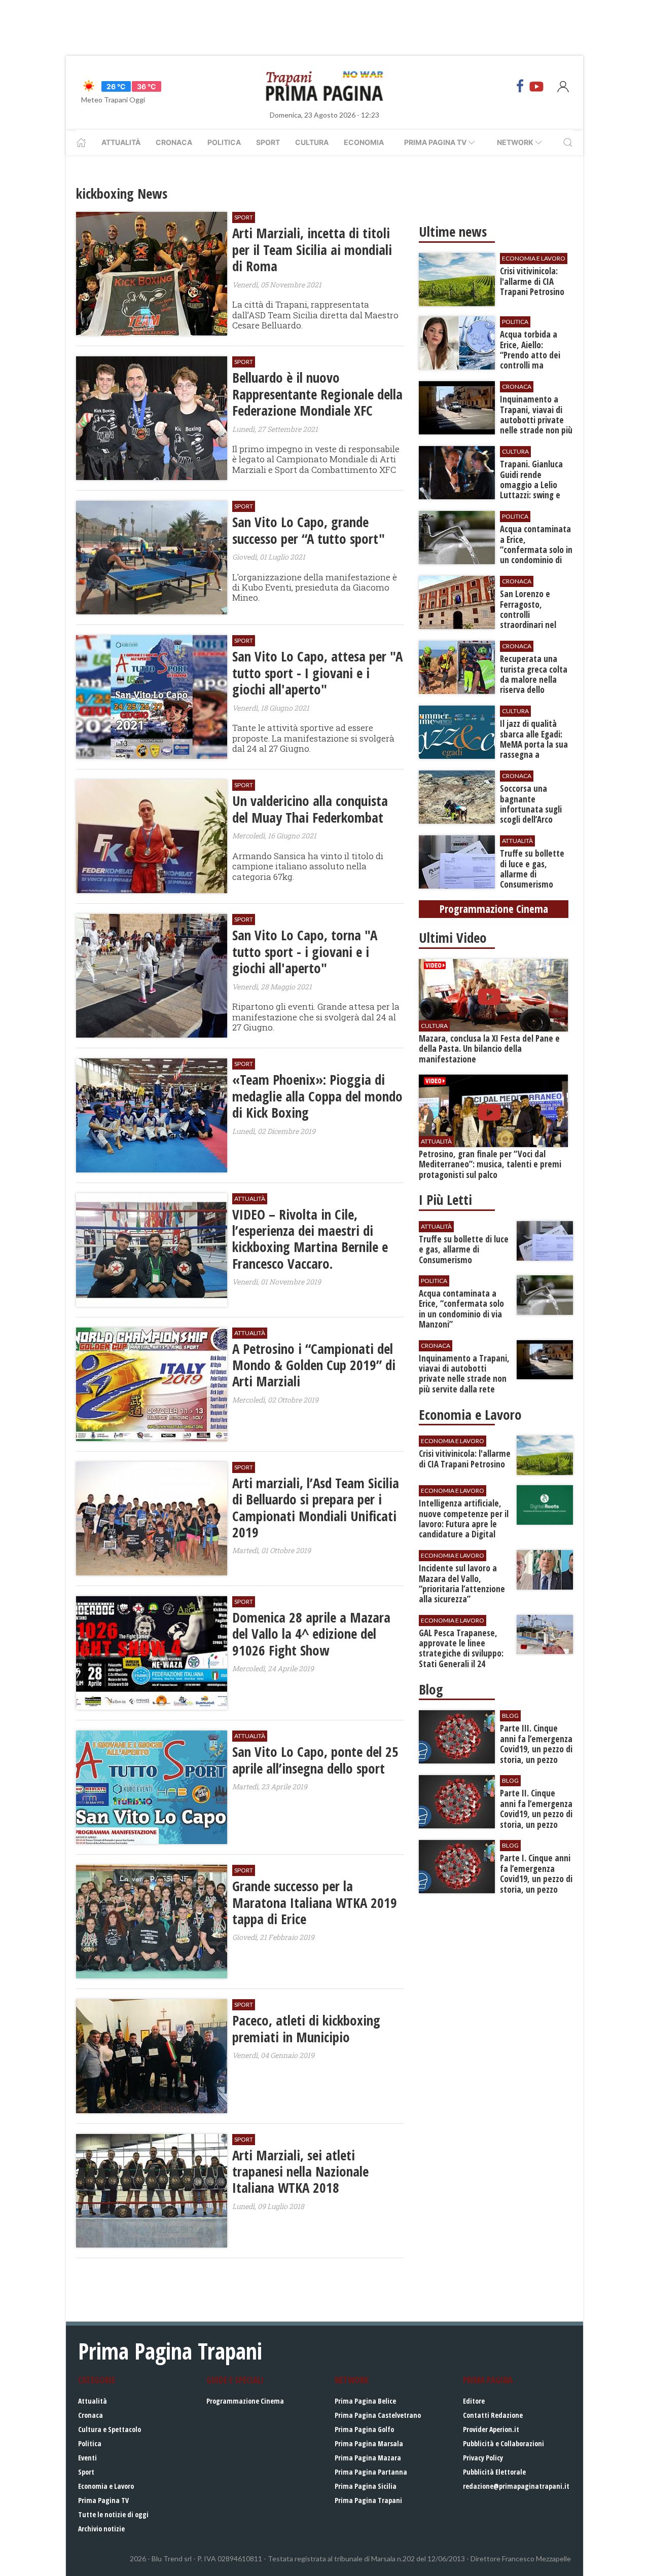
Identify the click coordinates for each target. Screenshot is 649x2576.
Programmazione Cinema (245, 2401)
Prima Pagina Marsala (369, 2443)
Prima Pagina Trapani (368, 2500)
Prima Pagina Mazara (368, 2458)
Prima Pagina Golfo (364, 2429)
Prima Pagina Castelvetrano (378, 2415)
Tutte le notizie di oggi (113, 2514)
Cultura (312, 142)
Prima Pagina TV (103, 2500)
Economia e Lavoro (106, 2486)
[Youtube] (536, 86)
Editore (474, 2401)
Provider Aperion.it (491, 2429)
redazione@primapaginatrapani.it (516, 2486)
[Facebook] (520, 86)
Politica (224, 142)
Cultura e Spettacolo (110, 2429)
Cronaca (174, 142)
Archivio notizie (101, 2529)
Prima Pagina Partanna (371, 2472)
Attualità (121, 142)
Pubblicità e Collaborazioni (503, 2443)
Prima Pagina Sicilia (366, 2486)
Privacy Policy (483, 2458)
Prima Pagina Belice (365, 2401)
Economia (364, 142)
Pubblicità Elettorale (494, 2472)
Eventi (87, 2458)
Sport (268, 142)
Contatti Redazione (493, 2415)
